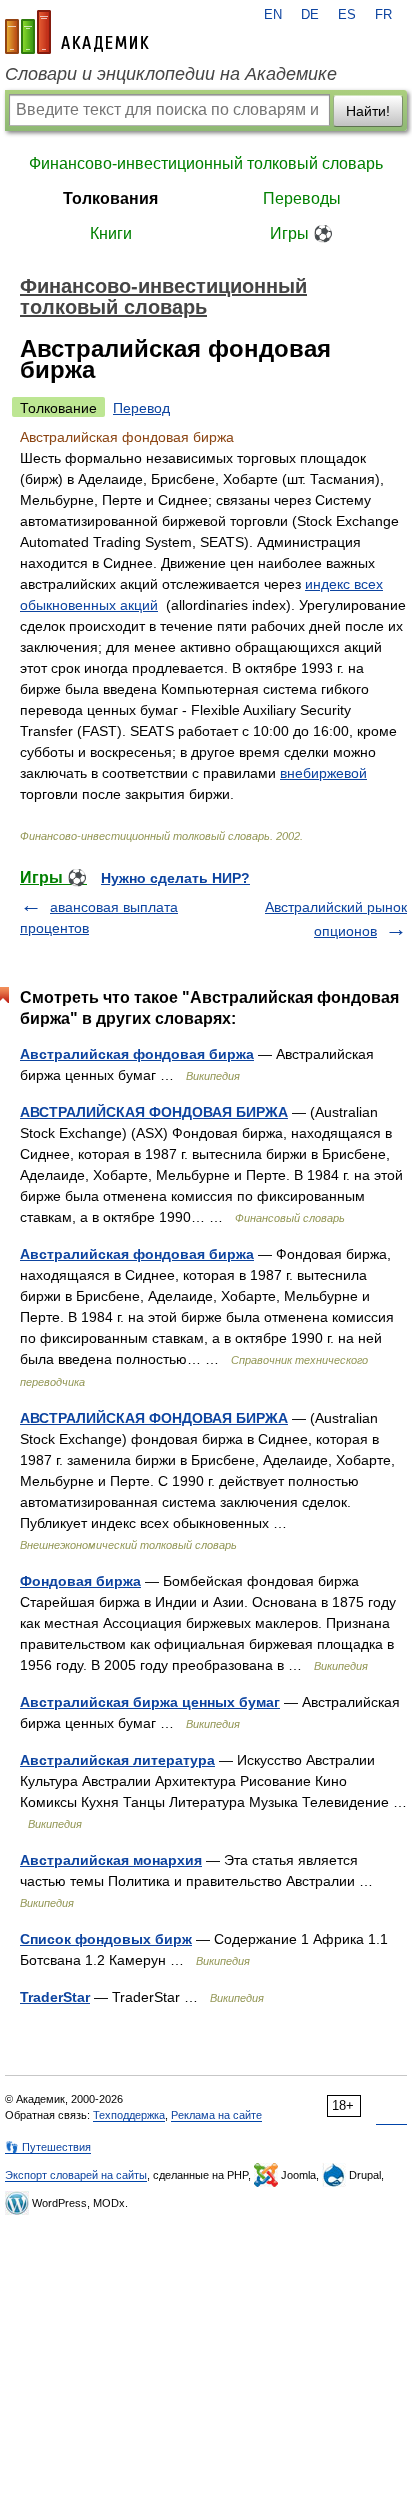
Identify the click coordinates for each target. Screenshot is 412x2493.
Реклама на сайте (216, 2115)
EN (273, 15)
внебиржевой (323, 773)
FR (383, 15)
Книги (111, 233)
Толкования (110, 198)
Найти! (368, 111)
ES (347, 15)
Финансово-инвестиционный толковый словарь (206, 163)
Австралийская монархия (111, 1860)
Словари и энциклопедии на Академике (171, 74)
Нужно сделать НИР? (175, 878)
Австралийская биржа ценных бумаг (150, 1702)
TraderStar (55, 1997)
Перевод (141, 408)
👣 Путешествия (48, 2147)
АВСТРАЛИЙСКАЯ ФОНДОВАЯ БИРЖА (154, 1112)
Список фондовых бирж (106, 1939)
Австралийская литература (117, 1760)
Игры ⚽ (301, 233)
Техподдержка (129, 2115)
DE (310, 15)
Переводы (302, 198)
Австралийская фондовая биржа (137, 1054)
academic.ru (77, 32)
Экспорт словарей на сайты (76, 2175)
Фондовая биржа (80, 1581)
